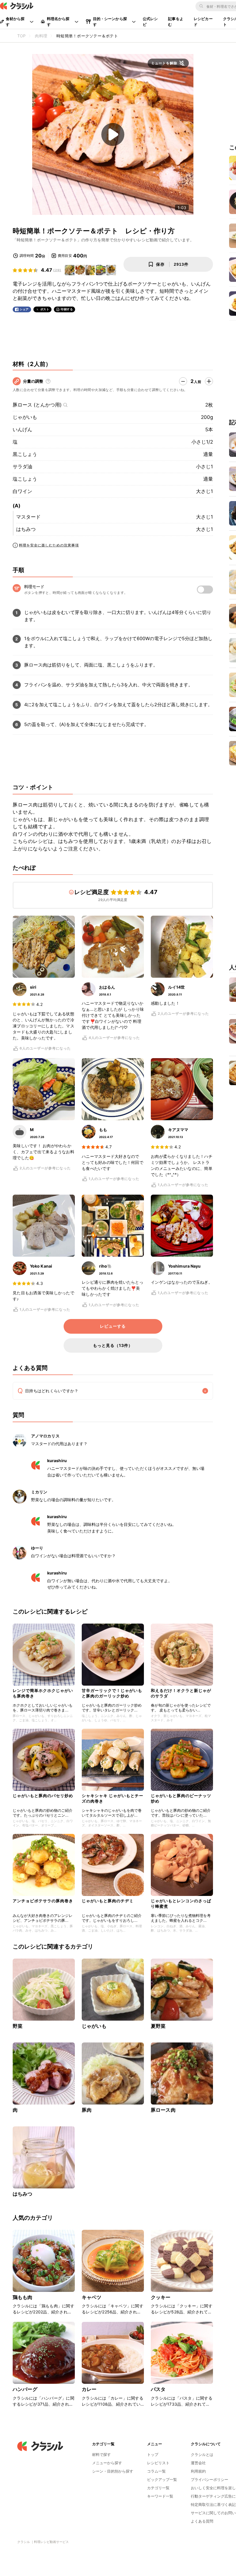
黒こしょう (25, 454)
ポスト (45, 309)
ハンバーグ (25, 2389)
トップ (153, 2454)
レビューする (113, 1326)
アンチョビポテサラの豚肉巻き (43, 1901)
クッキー (161, 2297)
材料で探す (101, 2454)
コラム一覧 (156, 2471)
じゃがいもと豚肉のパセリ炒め (43, 1796)
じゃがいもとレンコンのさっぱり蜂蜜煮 (181, 1903)
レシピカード (203, 22)
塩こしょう (25, 479)
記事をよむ (176, 22)
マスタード (28, 517)
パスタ (158, 2389)
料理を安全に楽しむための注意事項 (49, 545)
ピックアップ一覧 (162, 2479)
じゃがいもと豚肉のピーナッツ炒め (181, 1798)
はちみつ (26, 529)
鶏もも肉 (23, 2297)
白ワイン (22, 491)
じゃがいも (25, 417)
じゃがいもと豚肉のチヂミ (108, 1901)
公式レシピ (150, 22)
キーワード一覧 (160, 2496)
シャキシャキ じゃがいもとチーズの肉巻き (113, 1798)
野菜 (18, 2026)
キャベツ (92, 2297)
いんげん (22, 430)
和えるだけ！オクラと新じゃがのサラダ (181, 1693)
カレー (89, 2389)
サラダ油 (22, 467)
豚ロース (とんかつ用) (37, 405)
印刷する (67, 309)
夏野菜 (158, 2026)
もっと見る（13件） (113, 1345)
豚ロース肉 (163, 2110)
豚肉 (87, 2110)
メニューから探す (107, 2463)
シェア (24, 309)
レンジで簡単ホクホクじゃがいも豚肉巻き (43, 1693)
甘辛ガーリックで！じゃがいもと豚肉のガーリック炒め (112, 1693)
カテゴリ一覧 (158, 2488)
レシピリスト (158, 2463)
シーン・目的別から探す (113, 2471)
